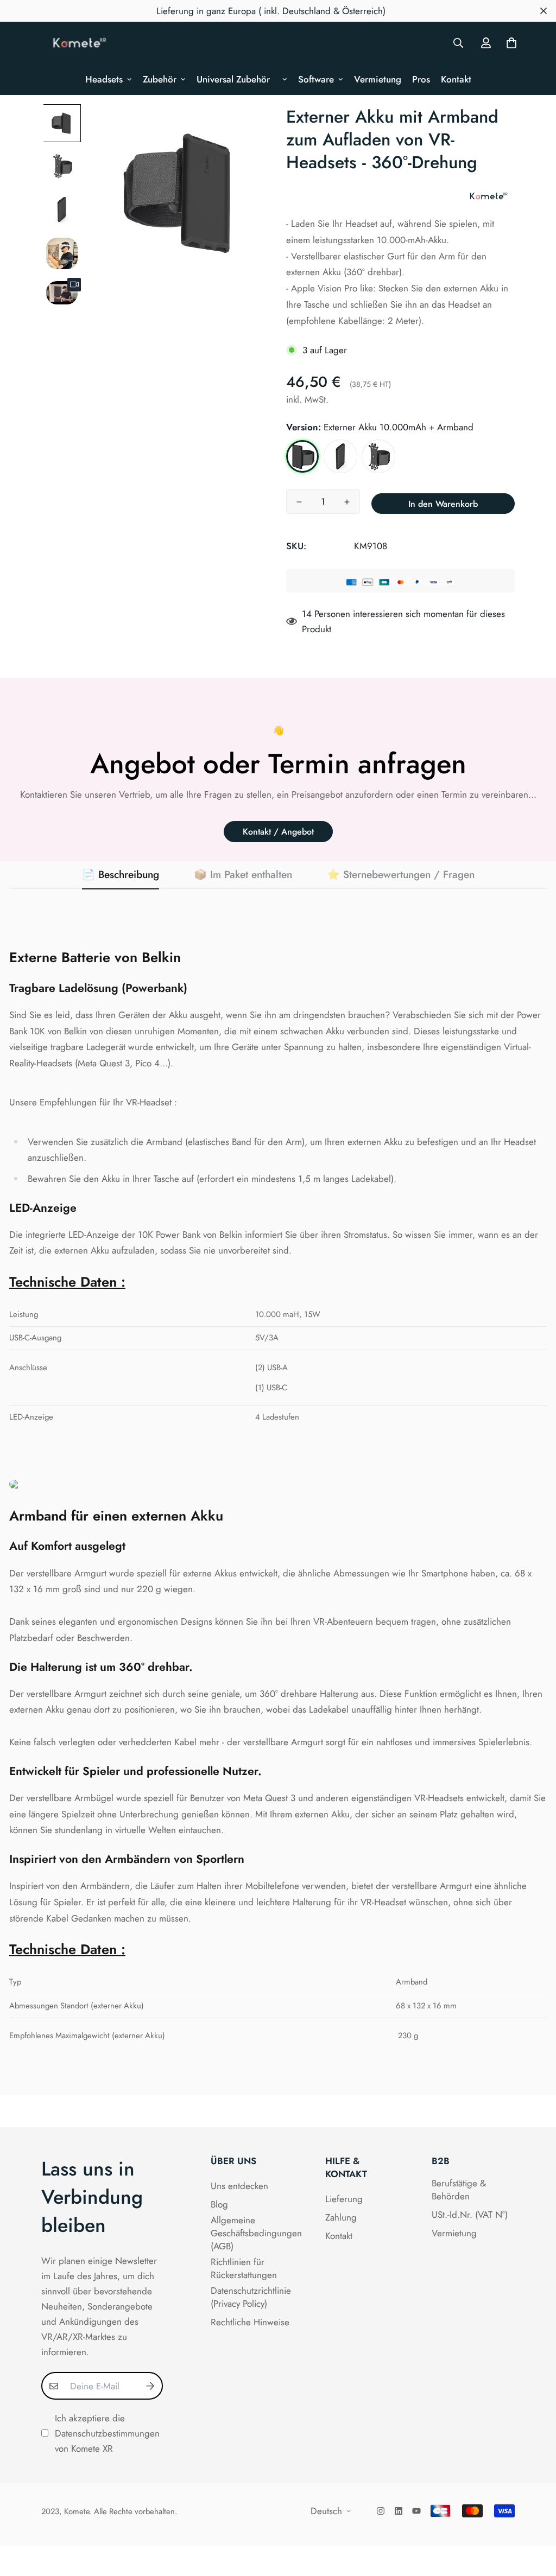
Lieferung (344, 2199)
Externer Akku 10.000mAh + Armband (302, 456)
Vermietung (378, 79)
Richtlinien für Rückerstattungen (244, 2268)
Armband (378, 456)
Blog (219, 2204)
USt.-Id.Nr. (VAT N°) (470, 2215)
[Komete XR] (81, 43)
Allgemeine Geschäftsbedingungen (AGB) (256, 2233)
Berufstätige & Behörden (459, 2190)
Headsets (104, 79)
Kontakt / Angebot (278, 832)
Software (316, 79)
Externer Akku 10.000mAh (340, 456)
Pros (421, 79)
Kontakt (456, 79)
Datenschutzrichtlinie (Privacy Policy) (251, 2297)
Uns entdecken (239, 2186)
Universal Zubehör (237, 79)
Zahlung (341, 2217)
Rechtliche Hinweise (250, 2322)
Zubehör (160, 79)
